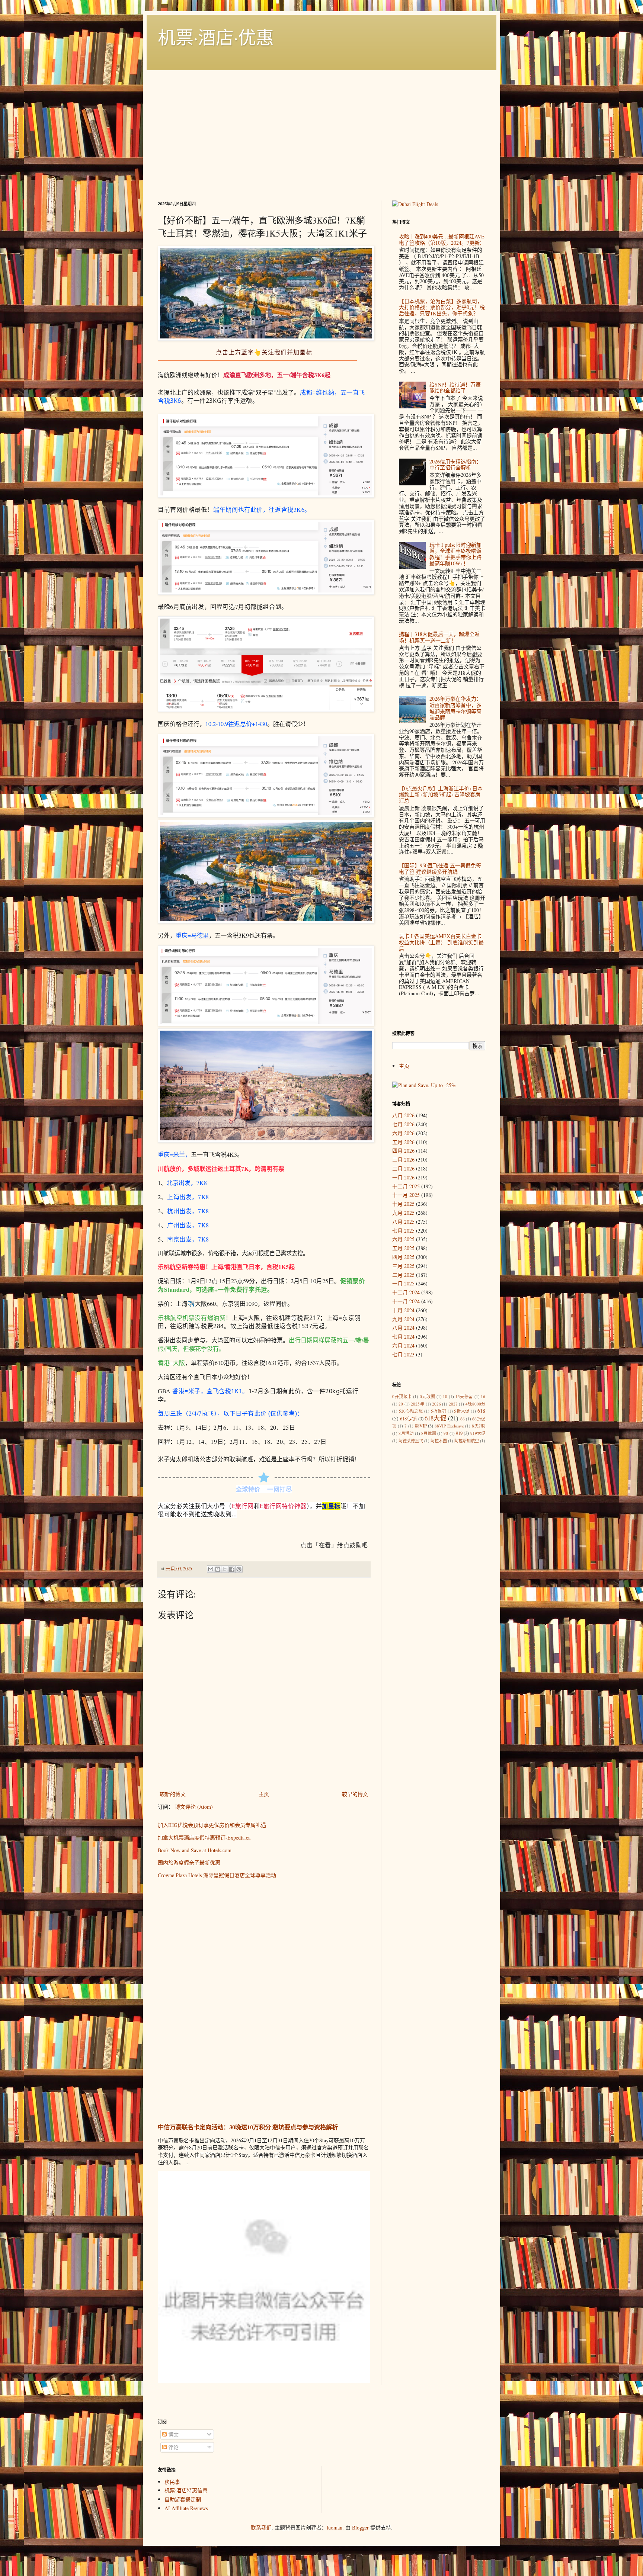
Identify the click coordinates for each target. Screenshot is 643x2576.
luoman (335, 2527)
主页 (264, 1794)
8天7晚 (479, 1426)
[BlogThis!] (218, 1569)
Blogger (360, 2527)
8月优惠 (429, 1433)
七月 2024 (403, 1337)
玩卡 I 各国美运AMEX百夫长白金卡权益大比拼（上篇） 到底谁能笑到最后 (441, 942)
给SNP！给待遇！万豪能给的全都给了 (455, 388)
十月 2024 (403, 1310)
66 (463, 1419)
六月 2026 (403, 1133)
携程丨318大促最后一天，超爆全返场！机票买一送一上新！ (439, 637)
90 (446, 1433)
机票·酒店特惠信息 (186, 2490)
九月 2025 (403, 1213)
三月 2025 (403, 1266)
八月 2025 (403, 1222)
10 (445, 1396)
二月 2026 (403, 1168)
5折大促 (462, 1411)
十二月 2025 (406, 1186)
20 (401, 1404)
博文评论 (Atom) (194, 1807)
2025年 (418, 1404)
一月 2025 (403, 1283)
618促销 (408, 1419)
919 (459, 1433)
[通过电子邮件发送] (211, 1569)
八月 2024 (403, 1328)
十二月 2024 (406, 1292)
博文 (173, 2434)
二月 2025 (403, 1275)
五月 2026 (403, 1142)
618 (481, 1411)
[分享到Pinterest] (239, 1569)
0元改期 (427, 1396)
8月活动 (406, 1433)
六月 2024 (403, 1345)
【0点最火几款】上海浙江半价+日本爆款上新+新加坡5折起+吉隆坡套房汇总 (441, 795)
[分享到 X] (225, 1569)
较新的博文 (173, 1794)
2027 (453, 1404)
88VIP (421, 1426)
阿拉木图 (439, 1441)
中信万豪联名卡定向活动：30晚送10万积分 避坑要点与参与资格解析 (248, 2127)
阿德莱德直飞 (411, 1441)
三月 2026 (403, 1159)
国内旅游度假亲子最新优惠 (189, 1862)
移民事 (172, 2482)
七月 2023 (403, 1354)
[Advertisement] (321, 126)
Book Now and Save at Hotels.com (195, 1850)
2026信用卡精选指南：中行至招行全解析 (455, 465)
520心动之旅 (411, 1411)
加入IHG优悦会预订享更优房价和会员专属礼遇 (212, 1825)
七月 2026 (403, 1124)
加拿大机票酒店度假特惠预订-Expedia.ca (204, 1838)
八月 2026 (403, 1115)
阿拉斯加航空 (467, 1441)
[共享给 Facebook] (232, 1569)
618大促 (436, 1418)
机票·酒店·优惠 (216, 37)
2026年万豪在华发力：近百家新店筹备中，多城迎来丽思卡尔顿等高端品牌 (455, 708)
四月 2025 (403, 1257)
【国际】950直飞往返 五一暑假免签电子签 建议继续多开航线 (440, 868)
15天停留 (464, 1396)
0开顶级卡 (402, 1396)
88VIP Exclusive (449, 1426)
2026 (436, 1404)
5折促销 (439, 1411)
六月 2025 (403, 1239)
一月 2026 (403, 1177)
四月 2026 (403, 1151)
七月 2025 (403, 1231)
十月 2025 (403, 1204)
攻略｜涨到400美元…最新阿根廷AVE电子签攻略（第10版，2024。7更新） (442, 240)
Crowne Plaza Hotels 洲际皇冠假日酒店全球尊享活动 (217, 1875)
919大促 (478, 1433)
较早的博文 (355, 1794)
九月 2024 (403, 1319)
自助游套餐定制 (183, 2499)
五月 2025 (403, 1248)
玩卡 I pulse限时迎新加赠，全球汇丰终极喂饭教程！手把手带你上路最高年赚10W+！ (455, 554)
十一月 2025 (406, 1195)
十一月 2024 (406, 1301)
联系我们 (261, 2527)
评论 (173, 2447)
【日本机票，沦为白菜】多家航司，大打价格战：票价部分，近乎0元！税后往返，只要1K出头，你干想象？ (442, 307)
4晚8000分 (475, 1404)
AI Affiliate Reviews (186, 2508)
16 (483, 1396)
